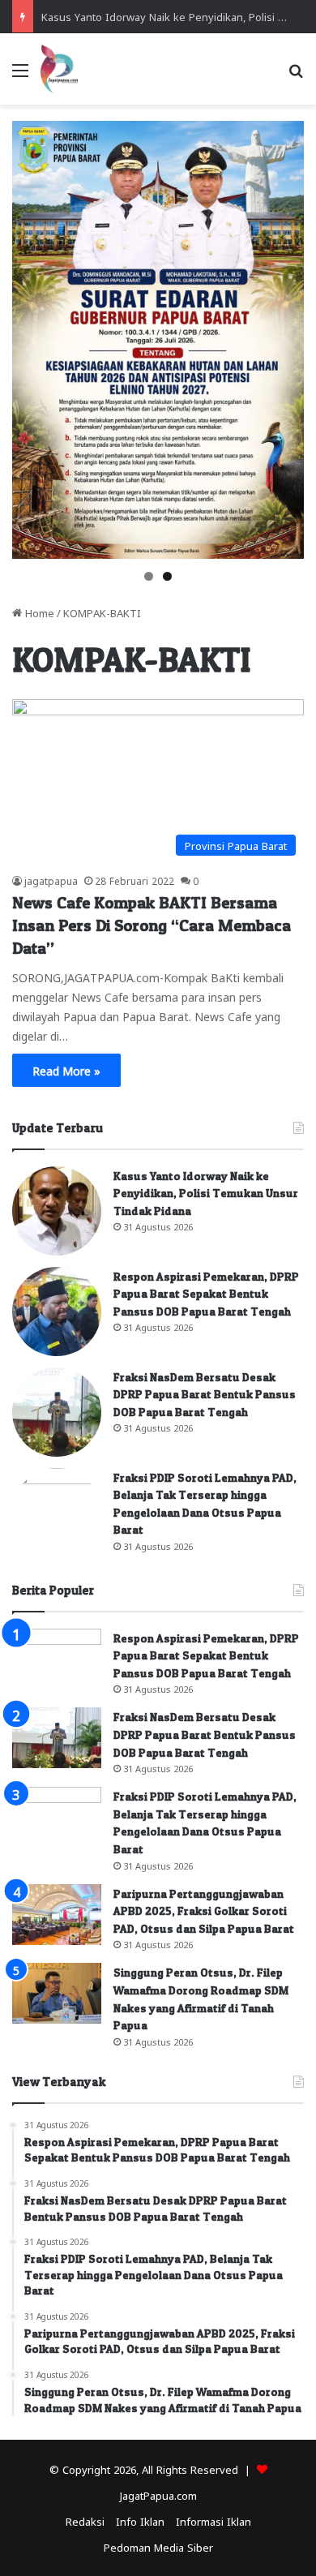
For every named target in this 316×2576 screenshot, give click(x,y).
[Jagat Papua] (59, 69)
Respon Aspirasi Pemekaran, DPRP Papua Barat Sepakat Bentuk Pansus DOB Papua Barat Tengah (206, 1294)
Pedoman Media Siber (158, 2546)
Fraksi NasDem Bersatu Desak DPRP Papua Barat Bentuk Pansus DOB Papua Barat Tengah (205, 1394)
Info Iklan (140, 2520)
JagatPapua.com (158, 2494)
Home (38, 612)
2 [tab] (167, 576)
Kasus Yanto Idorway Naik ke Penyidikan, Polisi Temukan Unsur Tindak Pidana (206, 1193)
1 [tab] (149, 576)
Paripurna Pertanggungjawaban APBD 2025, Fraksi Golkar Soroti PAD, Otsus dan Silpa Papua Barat (204, 1911)
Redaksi (85, 2520)
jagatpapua (51, 880)
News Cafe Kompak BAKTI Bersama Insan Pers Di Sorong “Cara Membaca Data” (152, 925)
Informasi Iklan (214, 2520)
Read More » (66, 1070)
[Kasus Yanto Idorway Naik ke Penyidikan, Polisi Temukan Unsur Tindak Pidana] (57, 1211)
